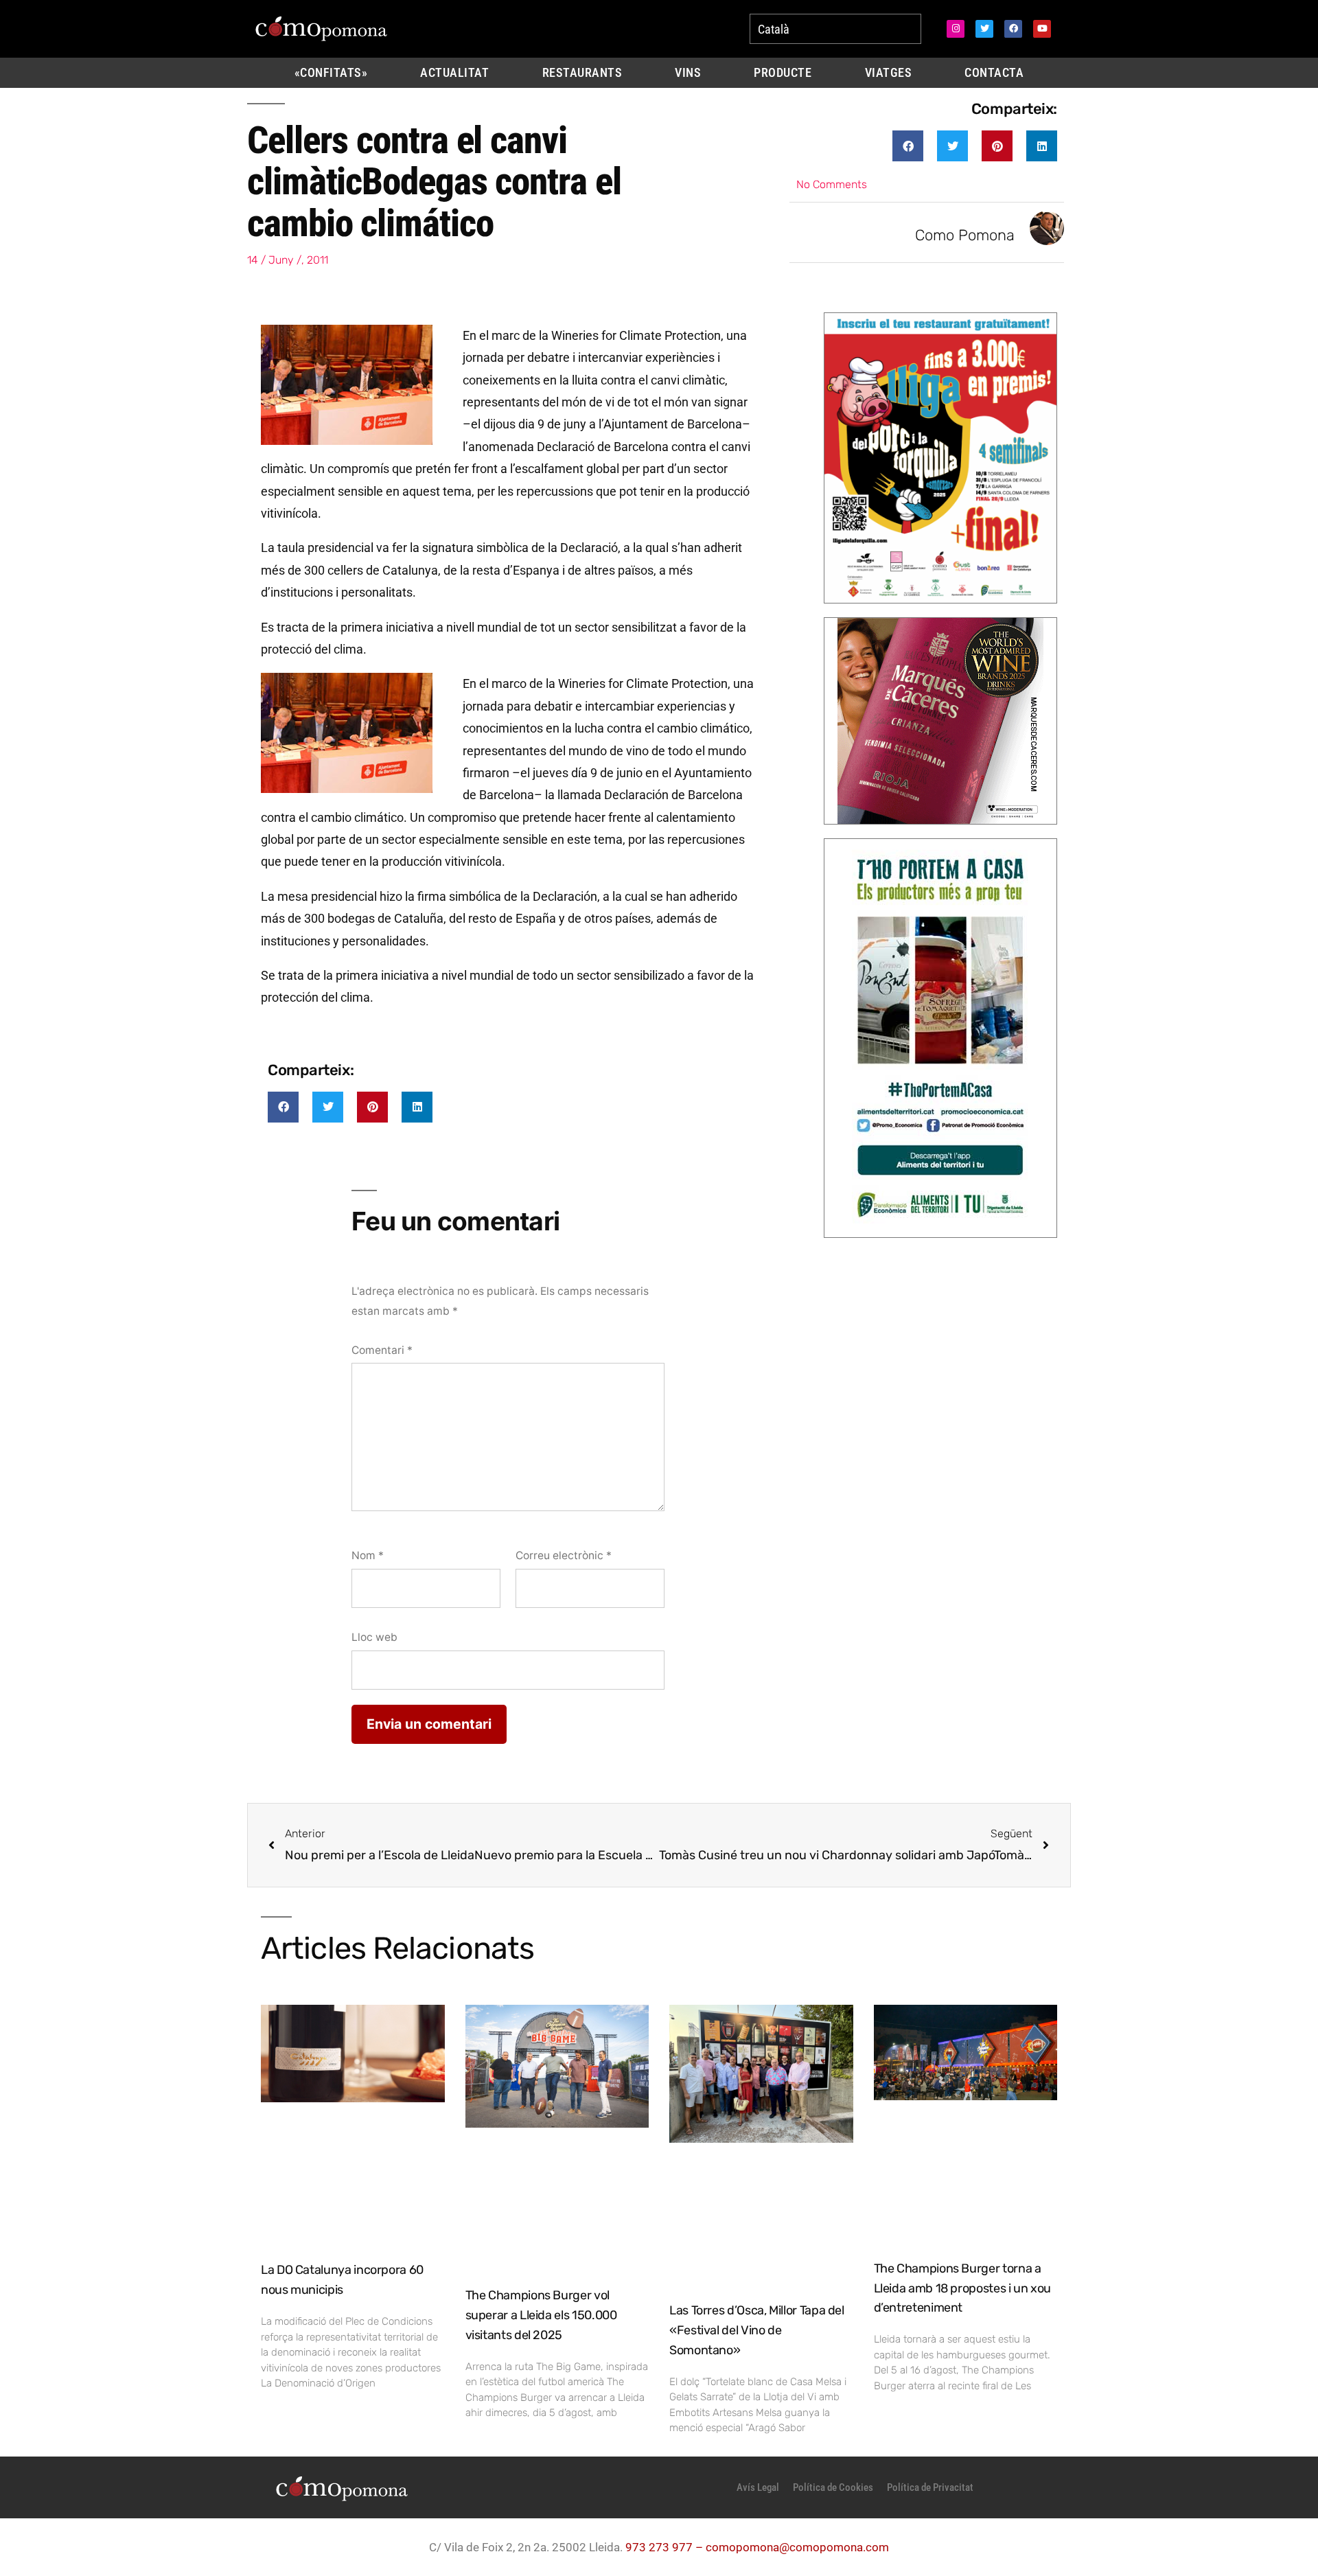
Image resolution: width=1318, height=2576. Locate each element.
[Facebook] (1013, 29)
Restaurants (582, 73)
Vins (688, 73)
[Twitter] (984, 29)
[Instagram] (956, 29)
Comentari (382, 1350)
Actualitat (454, 73)
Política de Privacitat (930, 2487)
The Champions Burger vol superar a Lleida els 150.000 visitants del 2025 (541, 2315)
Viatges (889, 73)
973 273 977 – (666, 2547)
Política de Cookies (833, 2487)
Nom (368, 1555)
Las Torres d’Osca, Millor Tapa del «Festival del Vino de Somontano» (757, 2330)
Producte (783, 73)
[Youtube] (1042, 29)
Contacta (994, 73)
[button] (908, 146)
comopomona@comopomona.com (797, 2547)
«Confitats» (331, 73)
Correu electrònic (564, 1555)
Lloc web (374, 1637)
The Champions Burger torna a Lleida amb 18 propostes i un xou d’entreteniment (962, 2288)
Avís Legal (758, 2487)
